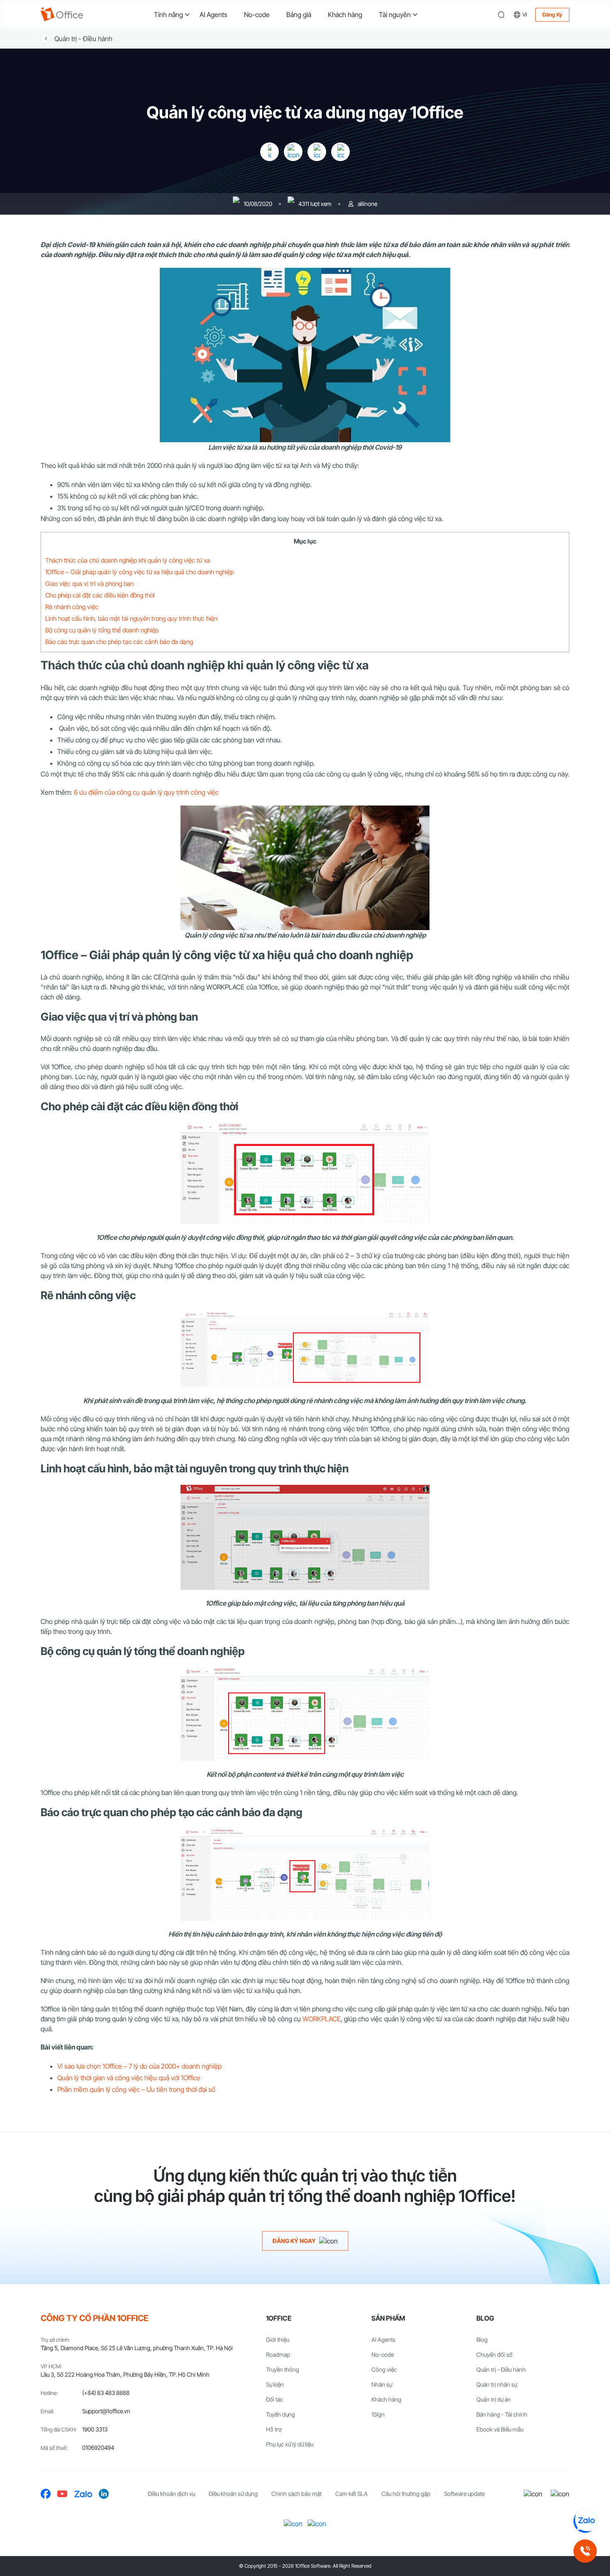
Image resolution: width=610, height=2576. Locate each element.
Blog (482, 2340)
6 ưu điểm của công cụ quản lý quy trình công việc (146, 792)
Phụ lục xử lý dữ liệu (290, 2444)
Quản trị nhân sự (497, 2384)
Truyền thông (283, 2369)
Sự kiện (275, 2384)
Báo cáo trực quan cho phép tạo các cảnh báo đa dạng (119, 642)
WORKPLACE (322, 2019)
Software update (464, 2494)
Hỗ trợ (274, 2429)
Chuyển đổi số (494, 2354)
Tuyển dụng (281, 2414)
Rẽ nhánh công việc (72, 607)
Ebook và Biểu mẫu (500, 2429)
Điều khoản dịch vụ (172, 2494)
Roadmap (278, 2354)
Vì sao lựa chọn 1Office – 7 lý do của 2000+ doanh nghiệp (139, 2066)
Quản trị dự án (494, 2399)
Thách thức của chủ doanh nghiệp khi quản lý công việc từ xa (128, 560)
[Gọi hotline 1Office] (585, 2551)
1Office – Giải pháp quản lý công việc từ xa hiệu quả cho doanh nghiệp (139, 572)
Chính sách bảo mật (296, 2494)
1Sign (378, 2414)
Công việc (384, 2369)
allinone (367, 204)
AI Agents (213, 15)
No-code (257, 15)
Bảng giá (299, 15)
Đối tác (274, 2399)
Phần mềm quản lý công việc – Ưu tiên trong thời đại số (136, 2089)
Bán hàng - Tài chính (502, 2414)
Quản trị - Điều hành (83, 39)
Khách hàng (345, 15)
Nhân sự (382, 2384)
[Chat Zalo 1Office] (585, 2521)
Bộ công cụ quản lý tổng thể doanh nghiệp (102, 630)
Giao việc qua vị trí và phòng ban (89, 584)
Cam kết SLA (351, 2494)
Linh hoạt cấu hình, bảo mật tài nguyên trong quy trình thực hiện (131, 618)
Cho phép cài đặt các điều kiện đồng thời (100, 595)
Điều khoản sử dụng (233, 2494)
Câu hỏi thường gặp (406, 2494)
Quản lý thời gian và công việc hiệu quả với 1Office (129, 2078)
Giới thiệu (278, 2340)
